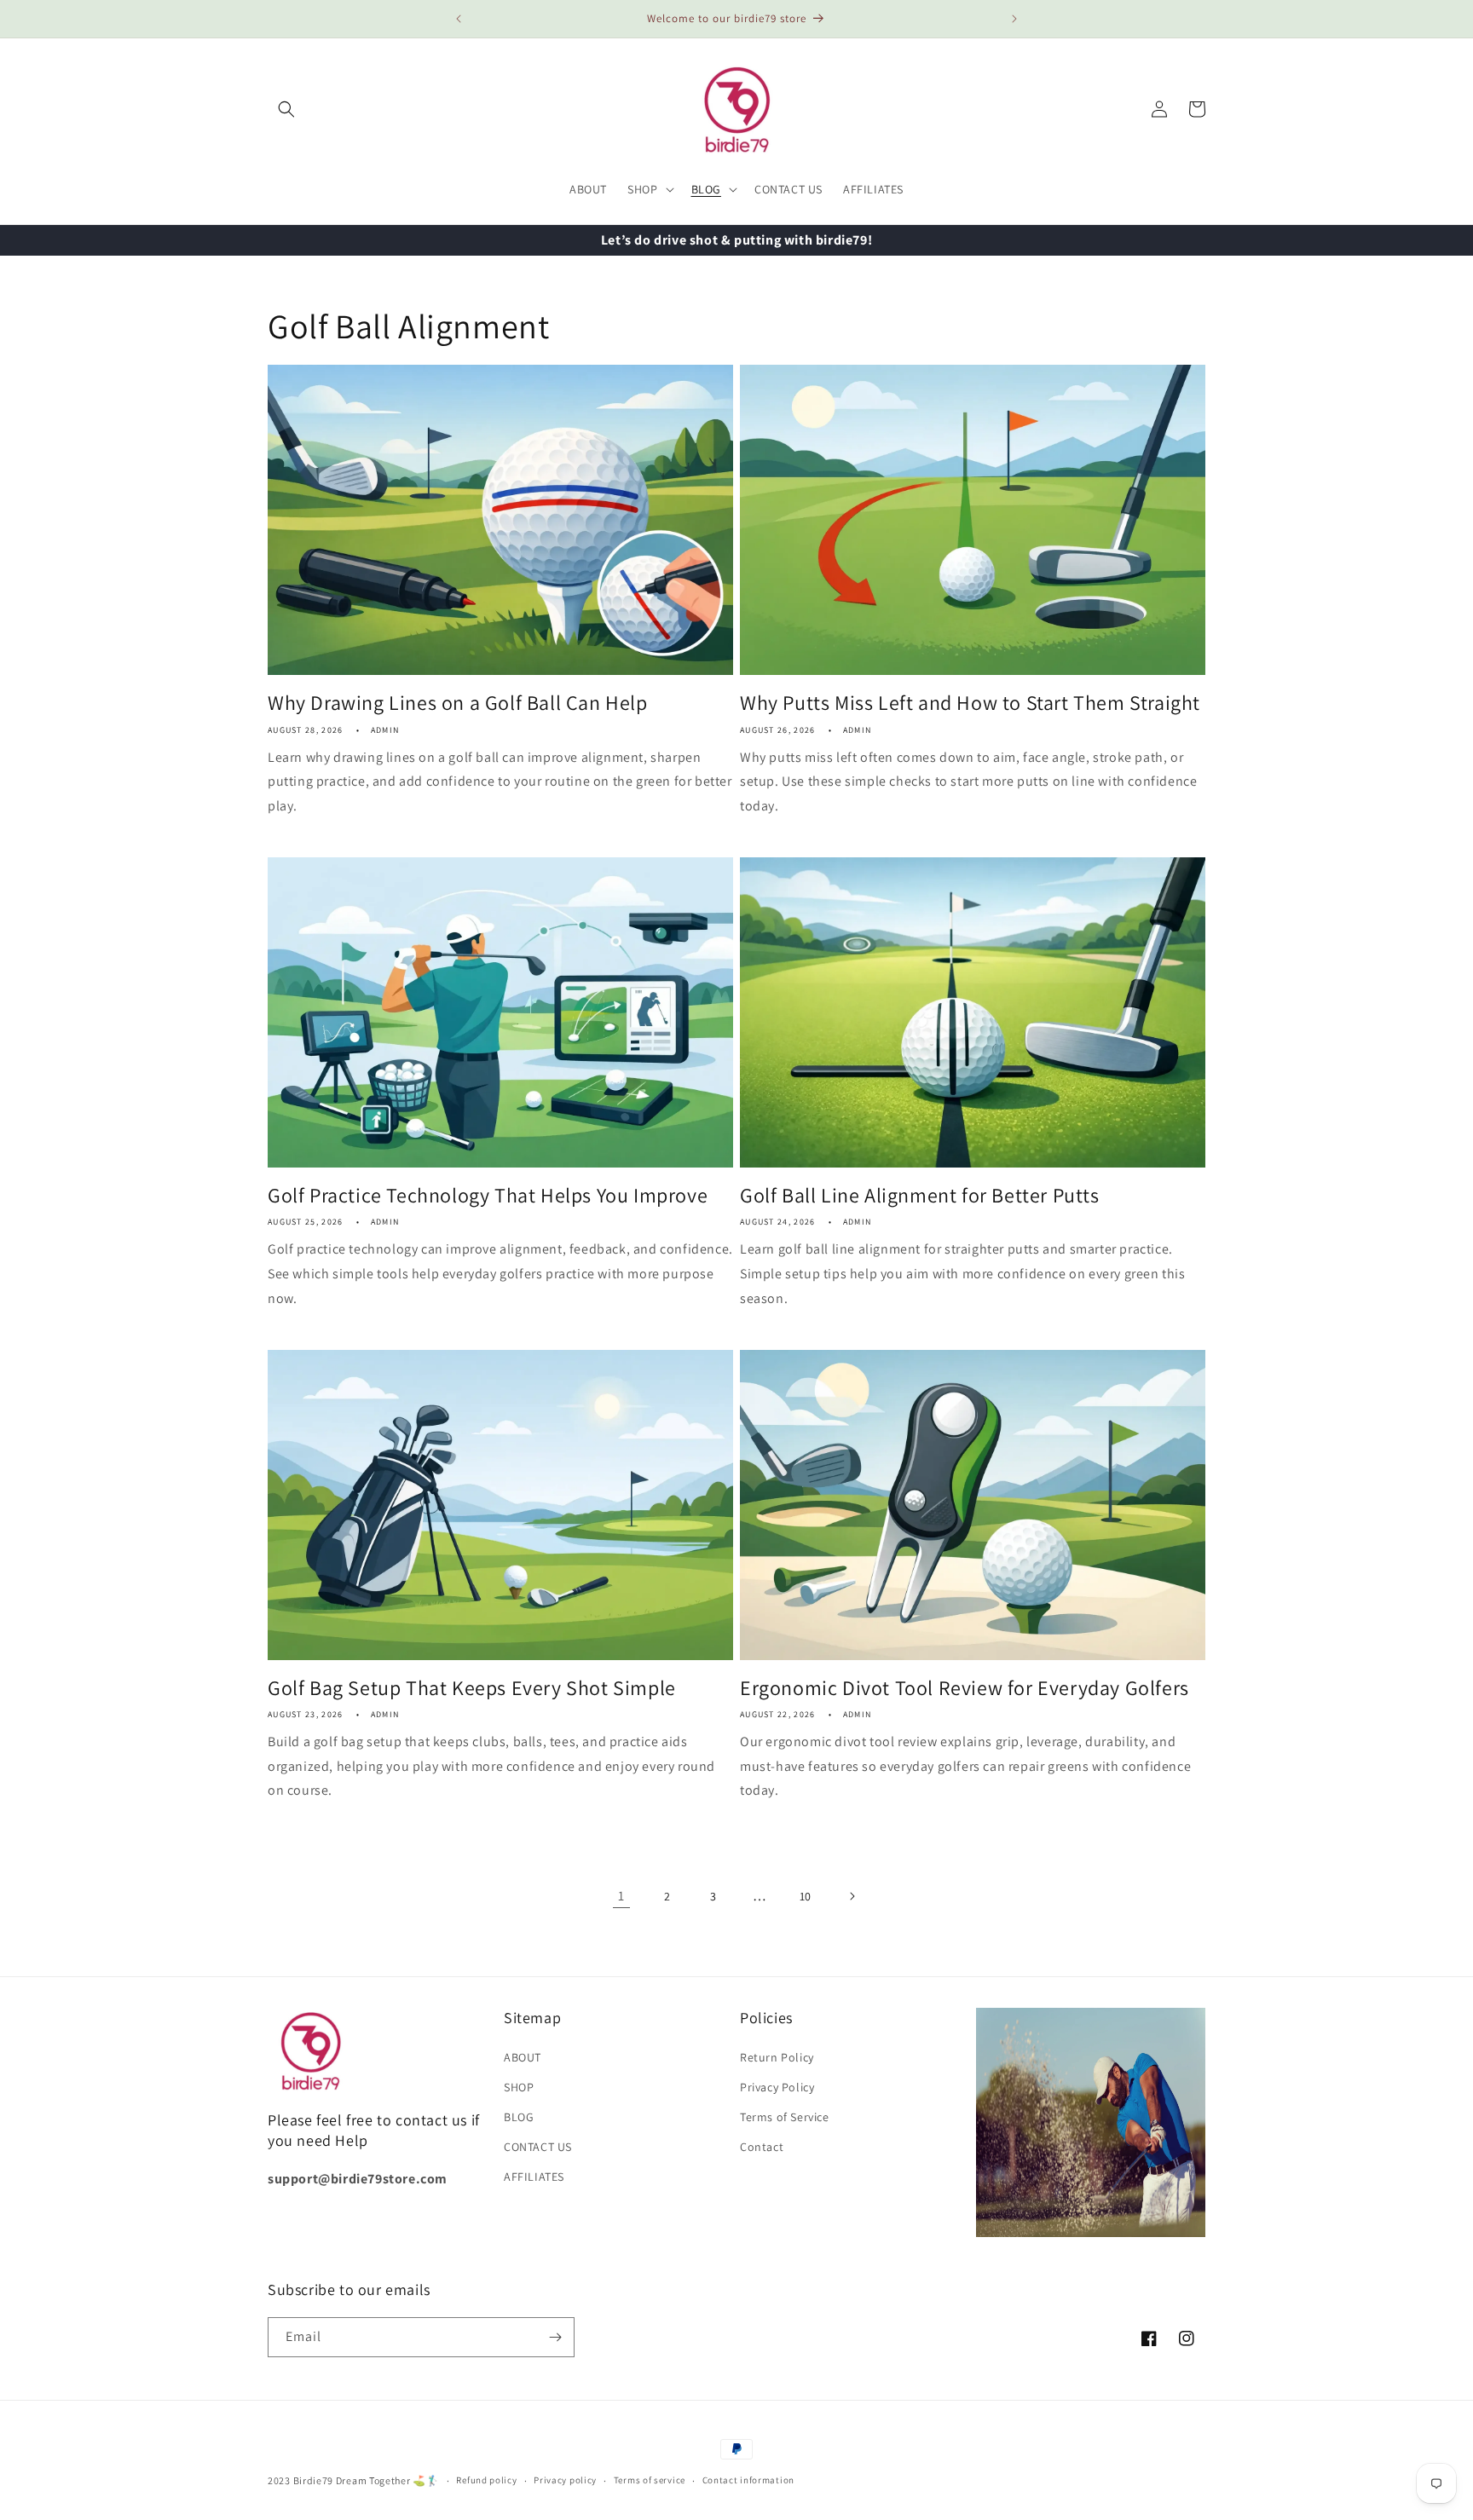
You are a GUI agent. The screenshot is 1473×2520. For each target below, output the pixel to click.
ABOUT (523, 2057)
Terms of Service (785, 2117)
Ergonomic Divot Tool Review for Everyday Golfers (965, 1688)
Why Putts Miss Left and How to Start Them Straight (970, 703)
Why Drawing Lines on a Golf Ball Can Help (458, 703)
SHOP (519, 2087)
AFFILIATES (534, 2177)
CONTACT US (538, 2147)
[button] (286, 109)
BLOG (519, 2117)
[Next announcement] (1014, 19)
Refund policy (486, 2480)
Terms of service (650, 2480)
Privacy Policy (777, 2087)
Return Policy (777, 2057)
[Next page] (852, 1896)
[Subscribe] (555, 2337)
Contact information (748, 2480)
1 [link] (621, 1896)
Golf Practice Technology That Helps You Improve (488, 1195)
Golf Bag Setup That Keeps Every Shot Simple (472, 1688)
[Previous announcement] (459, 19)
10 (806, 1896)
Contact (762, 2147)
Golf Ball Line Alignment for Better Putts (920, 1195)
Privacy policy (565, 2480)
